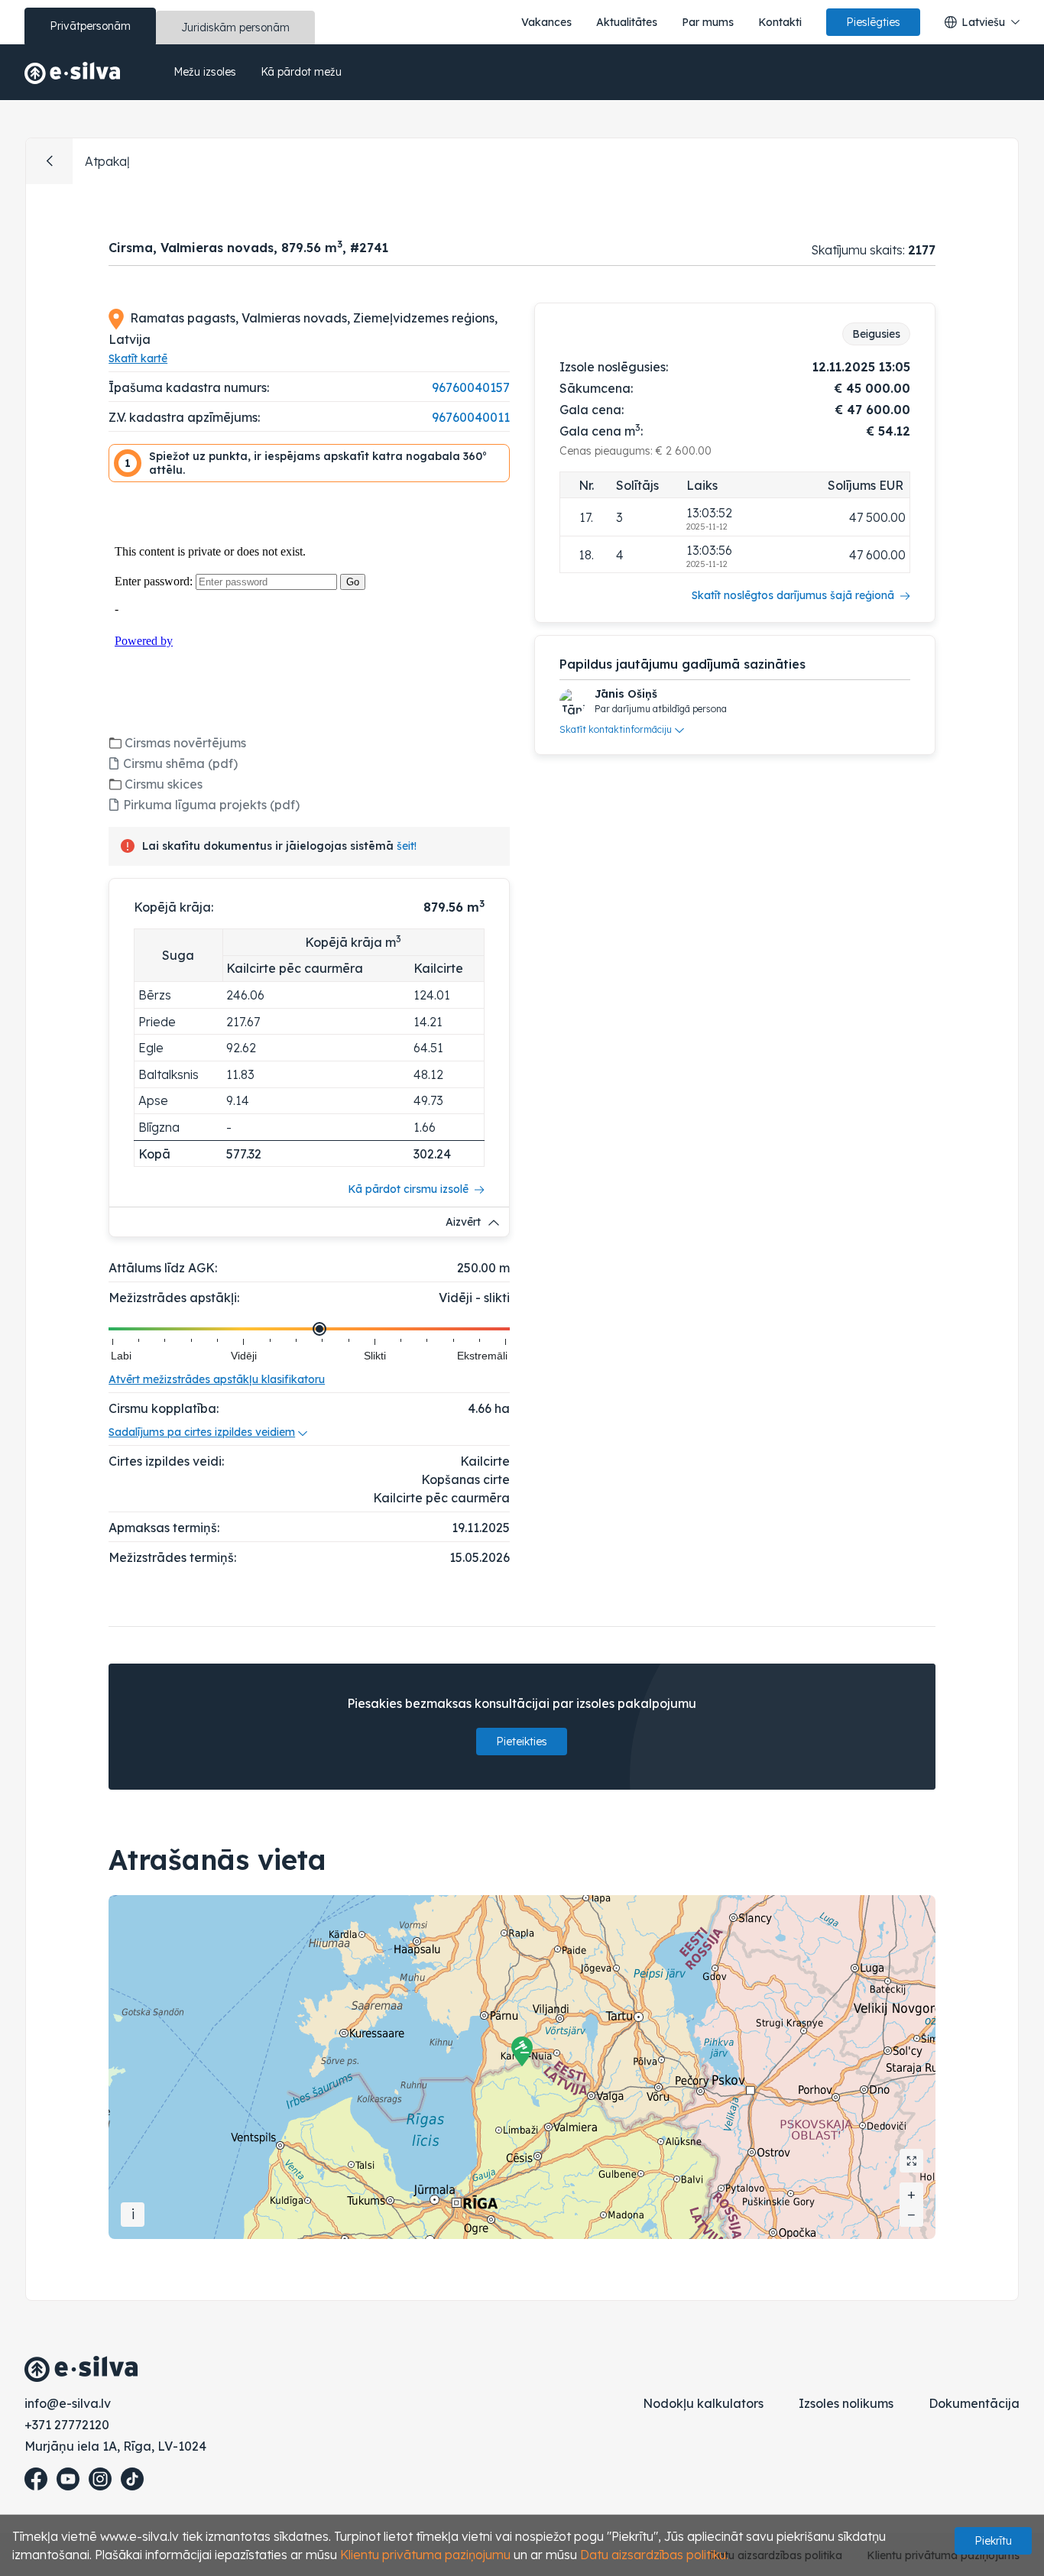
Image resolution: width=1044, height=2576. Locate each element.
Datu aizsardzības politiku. (654, 2555)
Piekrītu (993, 2541)
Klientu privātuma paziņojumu (425, 2555)
